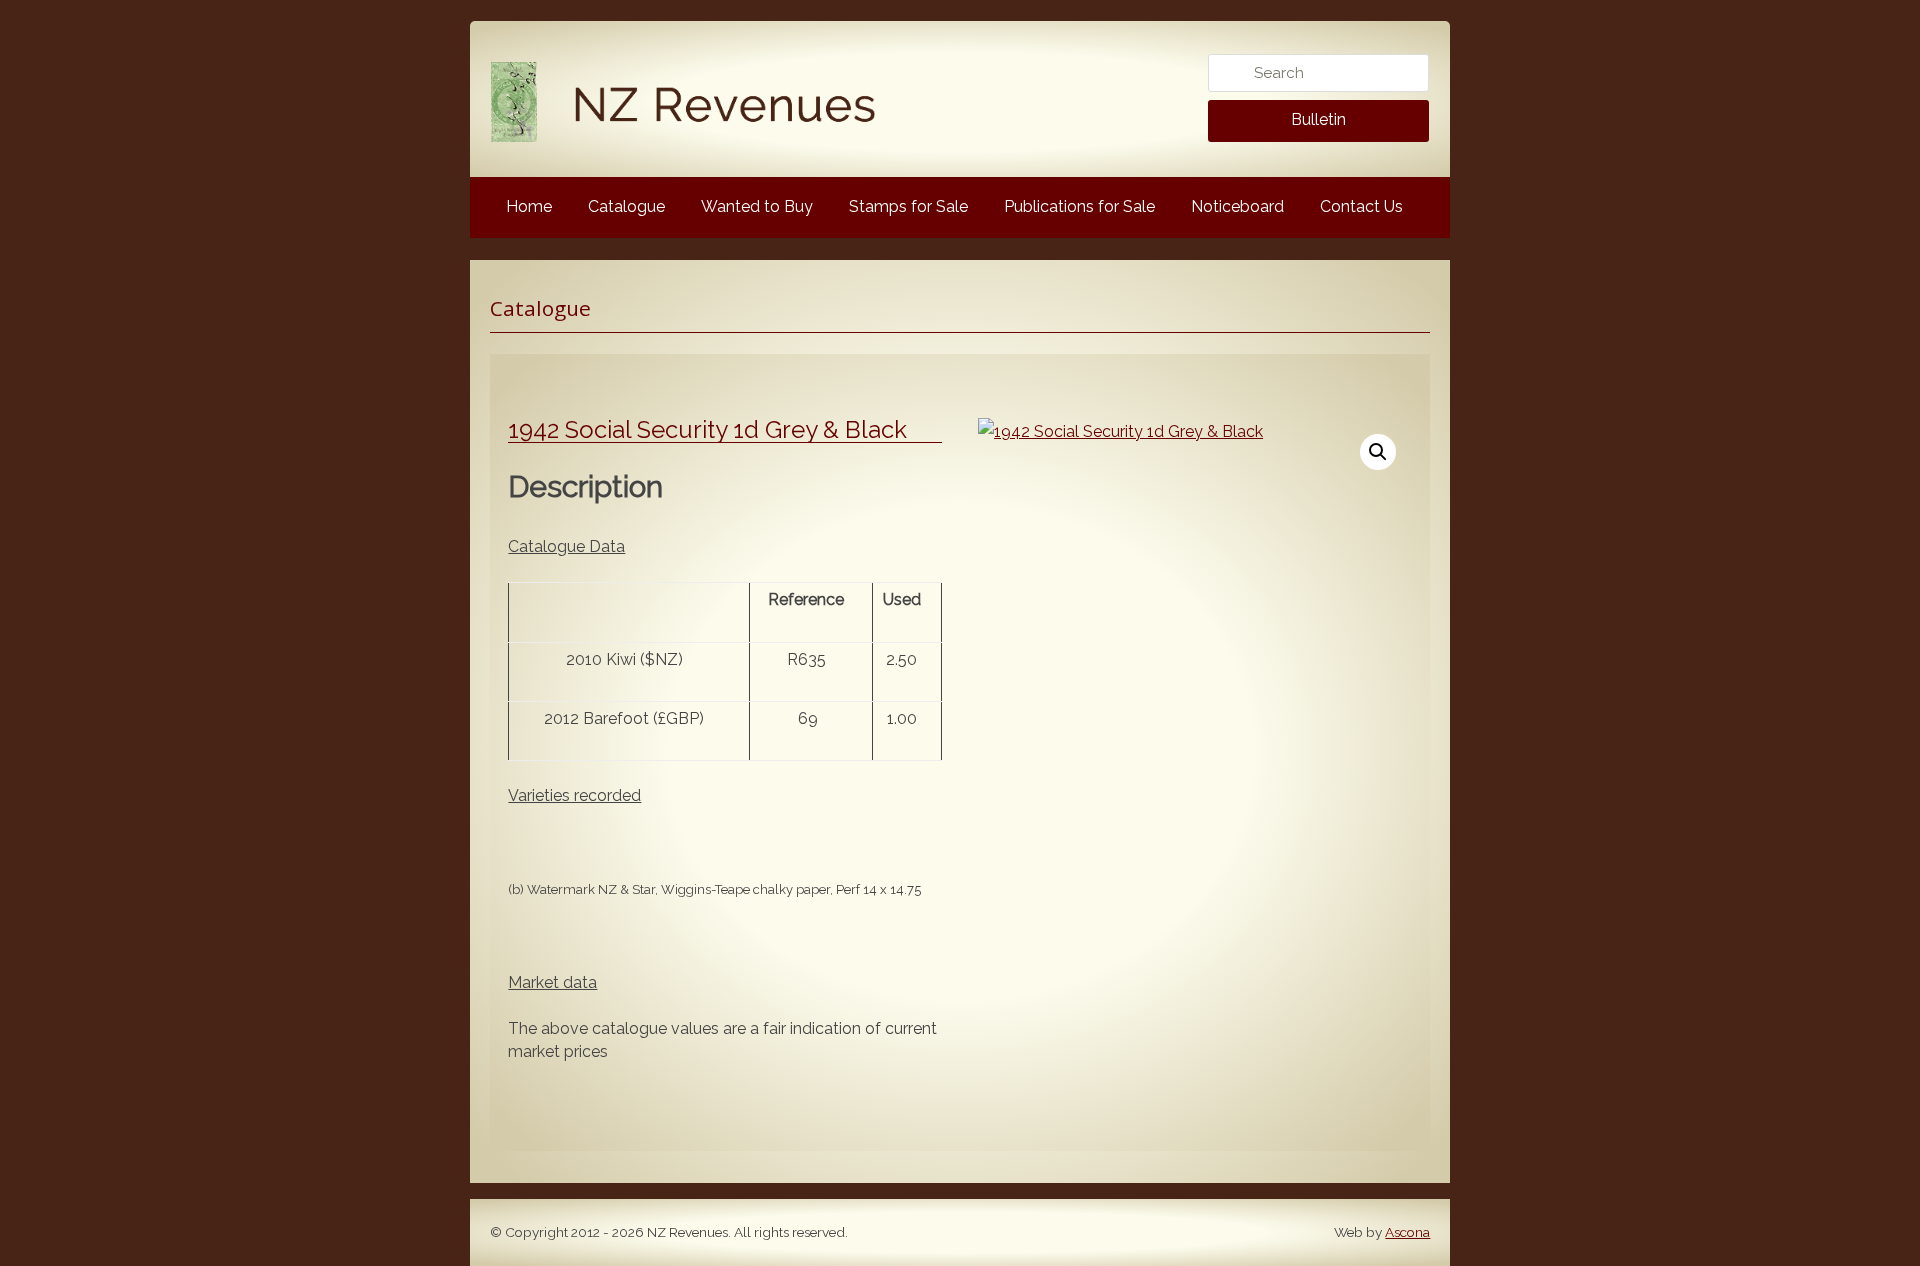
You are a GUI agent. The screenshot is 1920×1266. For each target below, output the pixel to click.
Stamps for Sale (908, 206)
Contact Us (1361, 206)
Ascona (1407, 1232)
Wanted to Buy (757, 206)
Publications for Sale (1079, 206)
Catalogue (626, 206)
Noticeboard (1237, 206)
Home (529, 206)
